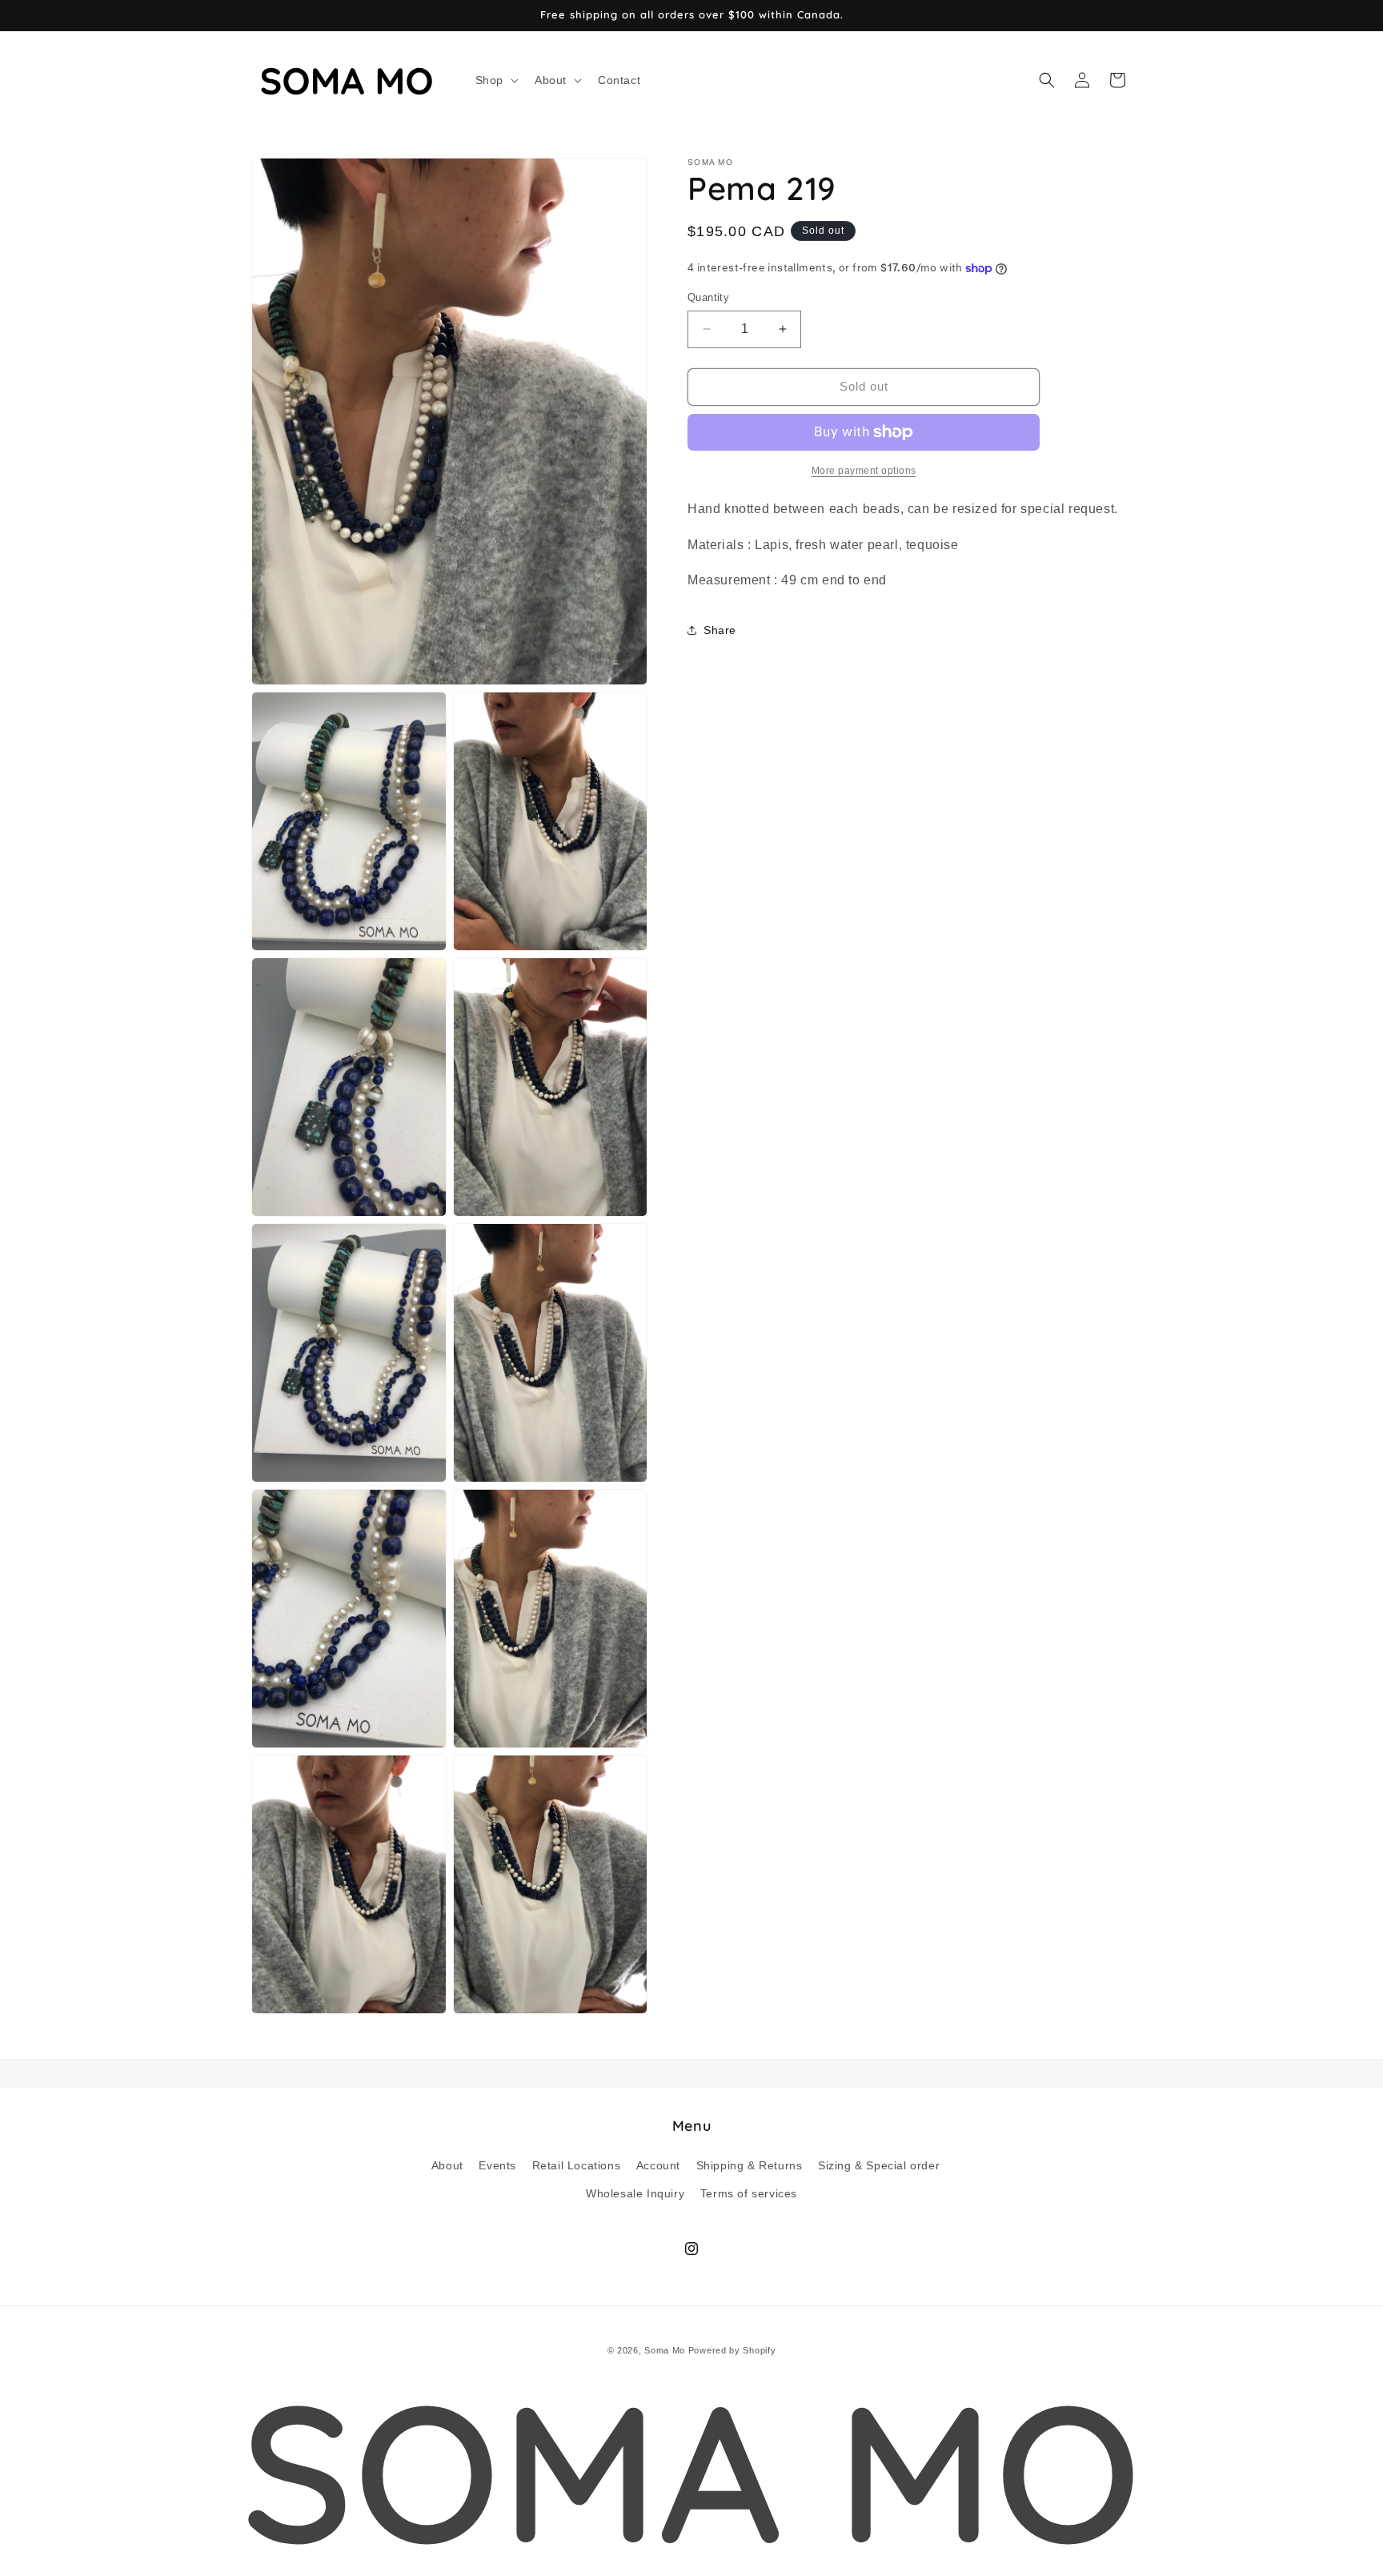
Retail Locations (577, 2165)
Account (658, 2165)
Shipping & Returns (750, 2165)
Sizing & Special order (879, 2165)
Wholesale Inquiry (635, 2193)
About (447, 2165)
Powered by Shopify (732, 2350)
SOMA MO (691, 2470)
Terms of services (749, 2193)
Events (497, 2165)
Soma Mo (665, 2350)
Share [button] (720, 629)
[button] (495, 80)
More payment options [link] (864, 471)
